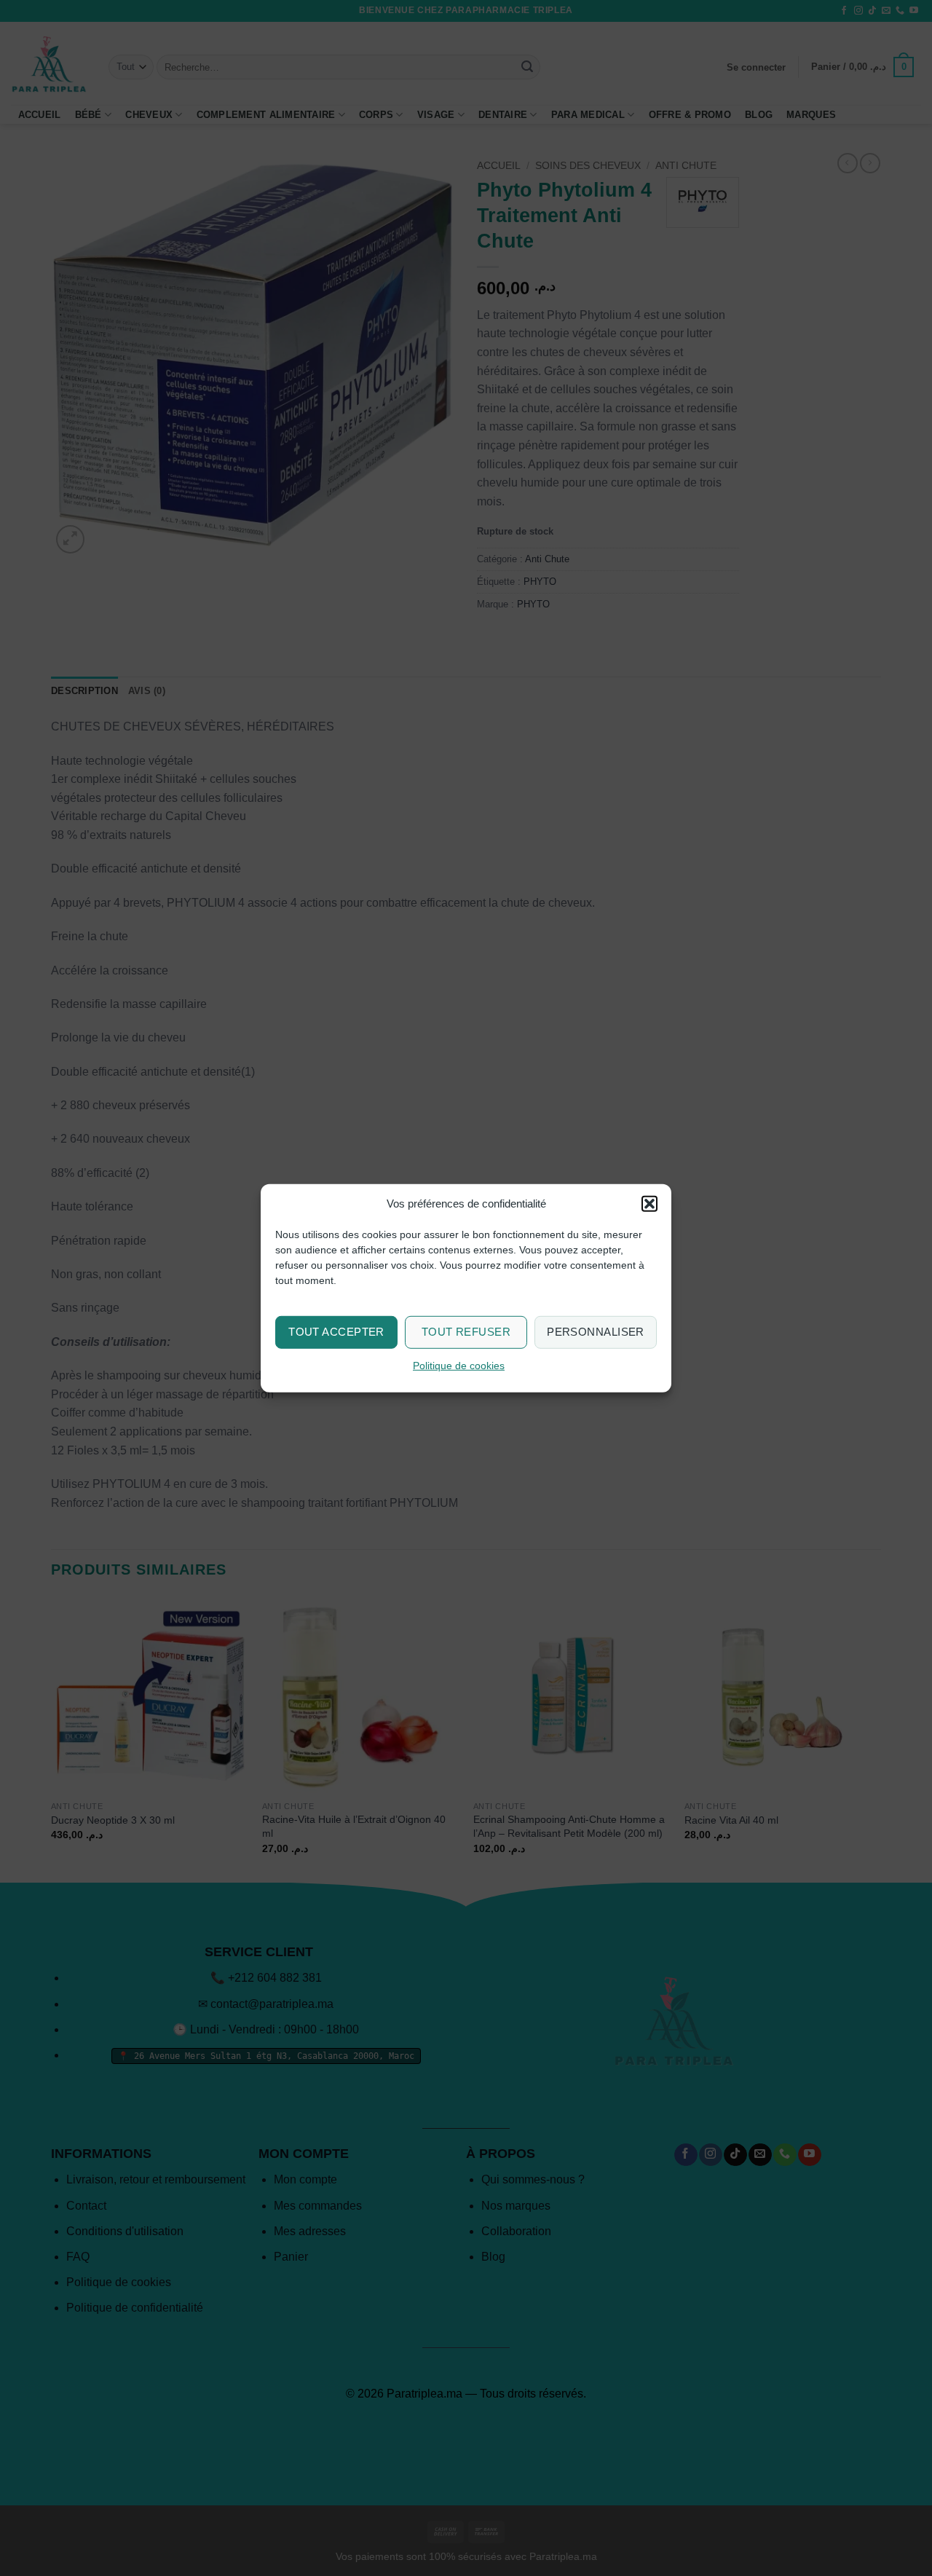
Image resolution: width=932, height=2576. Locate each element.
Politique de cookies (459, 1366)
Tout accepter (336, 1332)
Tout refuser (466, 1332)
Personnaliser (596, 1332)
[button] (649, 1203)
